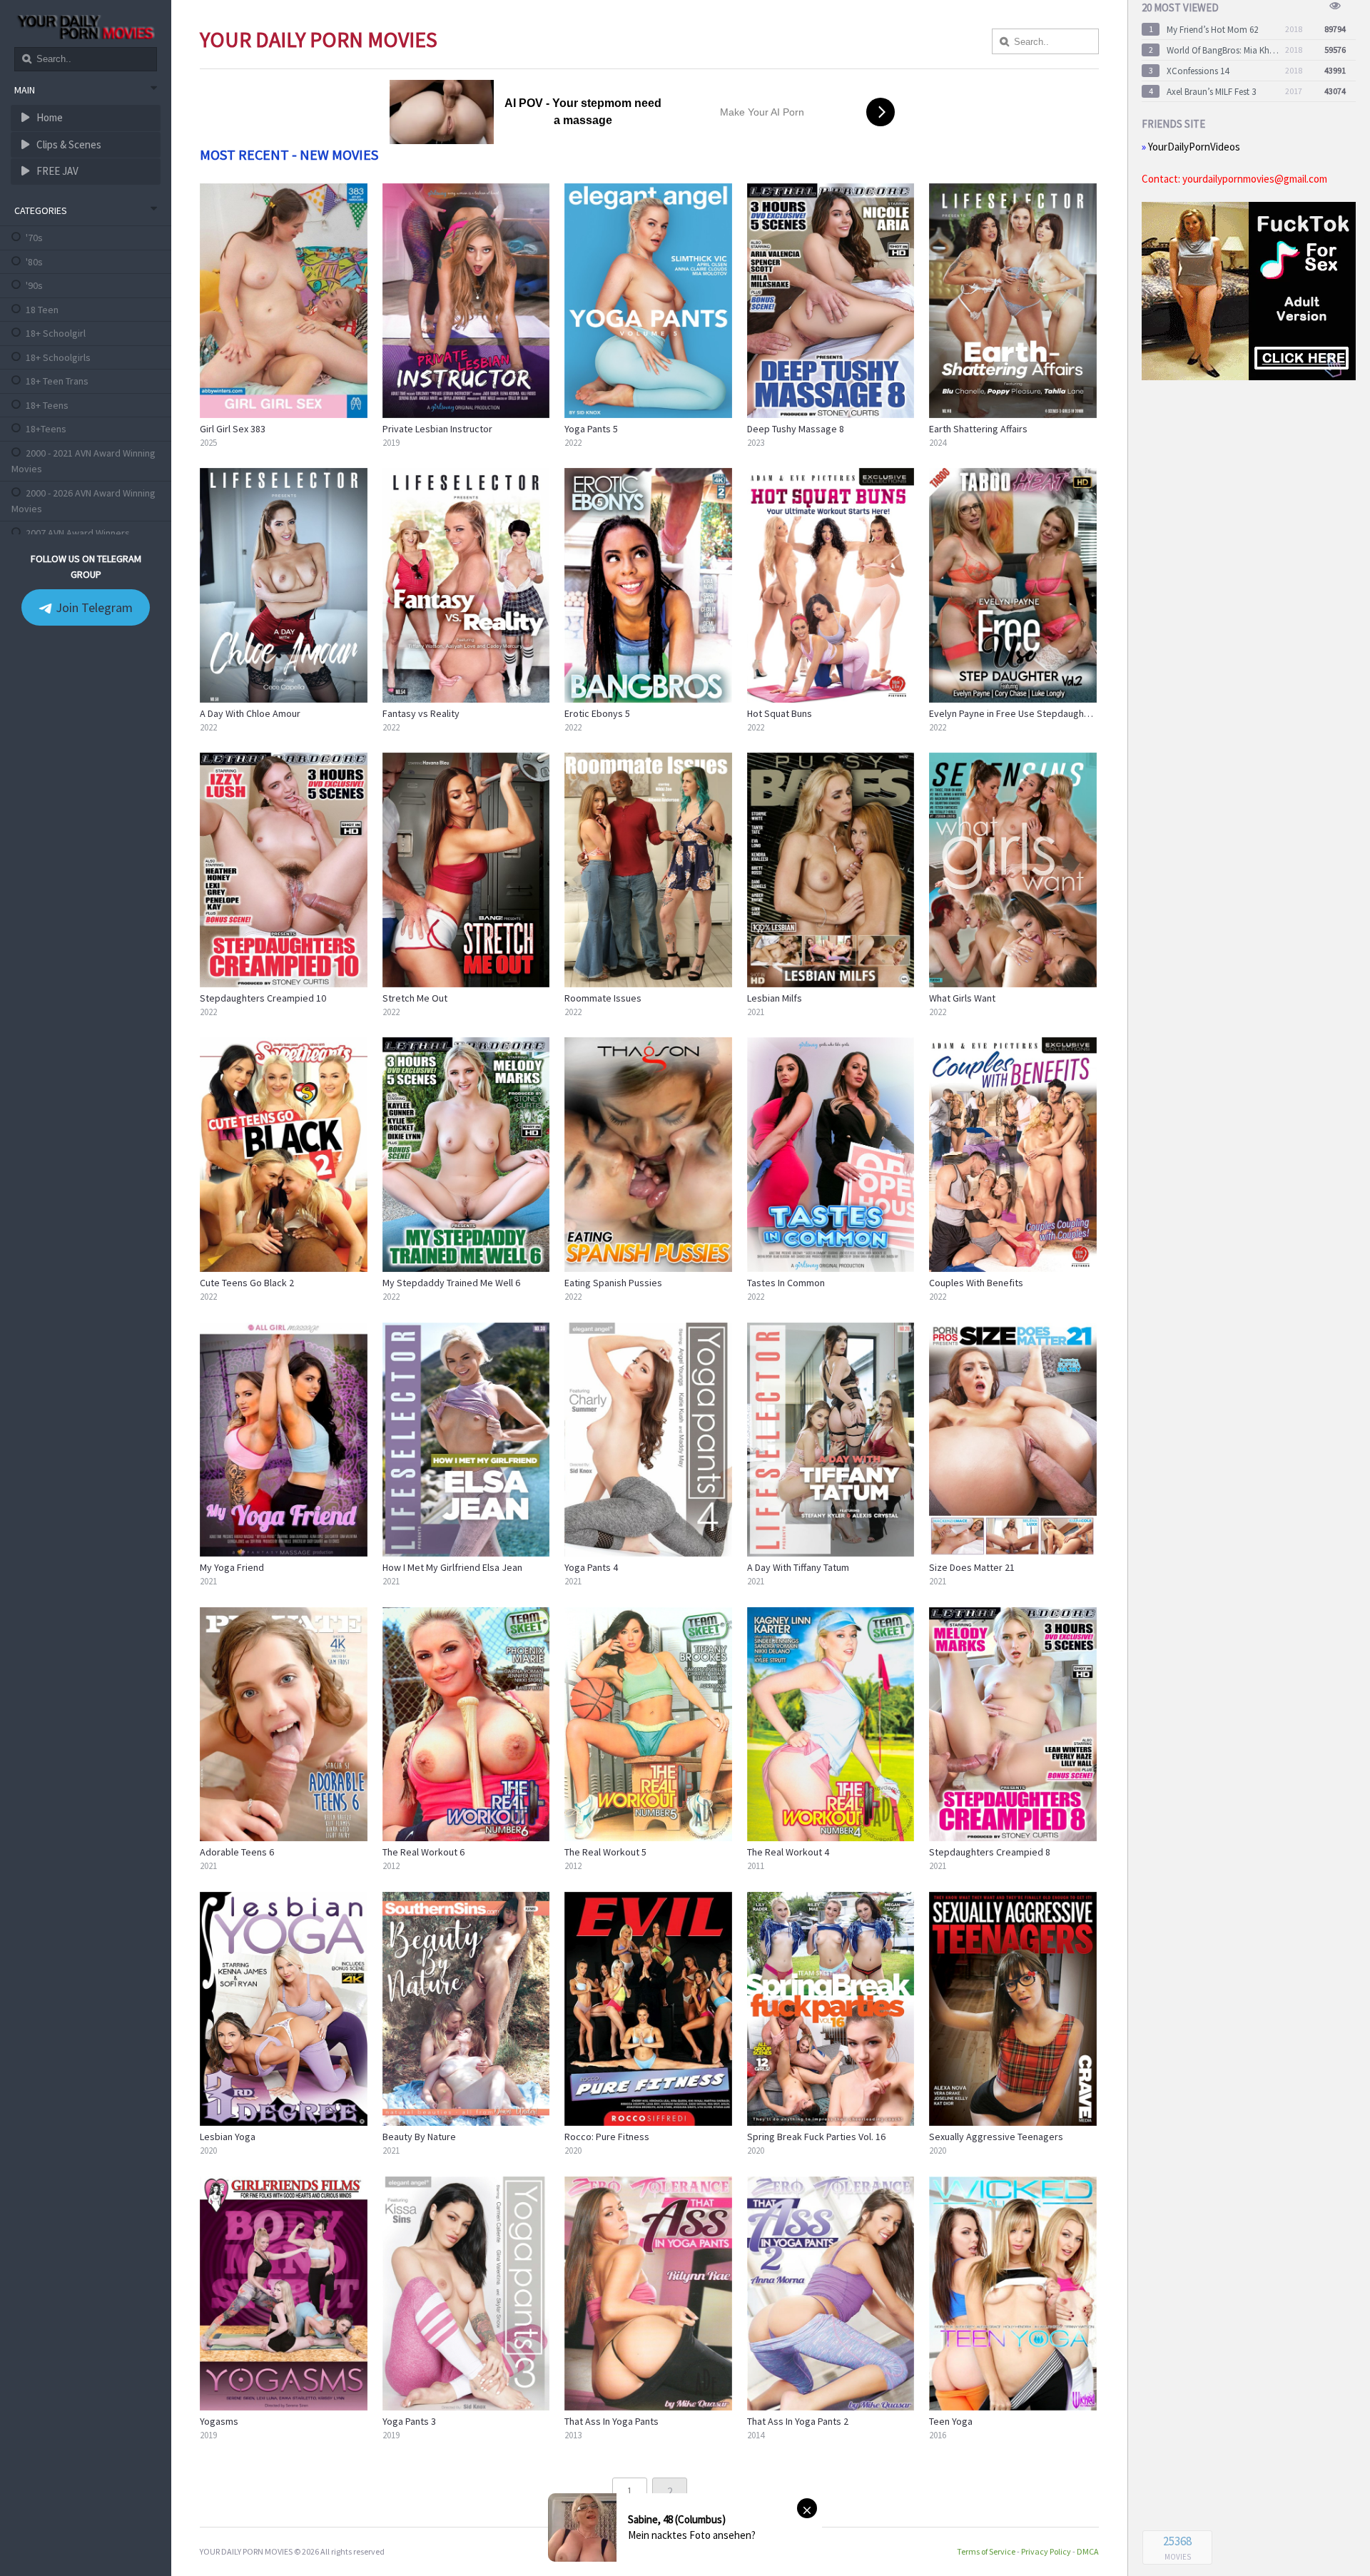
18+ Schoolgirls (58, 357)
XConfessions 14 (1198, 71)
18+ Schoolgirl (56, 333)
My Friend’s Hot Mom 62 (1212, 30)
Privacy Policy (1046, 2551)
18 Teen (42, 310)
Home (49, 117)
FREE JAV (56, 171)
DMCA (1088, 2551)
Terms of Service (986, 2551)
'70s (34, 238)
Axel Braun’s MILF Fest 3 (1211, 92)
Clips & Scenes (68, 144)
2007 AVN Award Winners (78, 533)
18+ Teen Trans (57, 381)
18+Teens (46, 429)
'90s (34, 285)
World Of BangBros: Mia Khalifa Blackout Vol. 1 (1223, 50)
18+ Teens (47, 405)
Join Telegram (93, 607)
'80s (34, 262)
